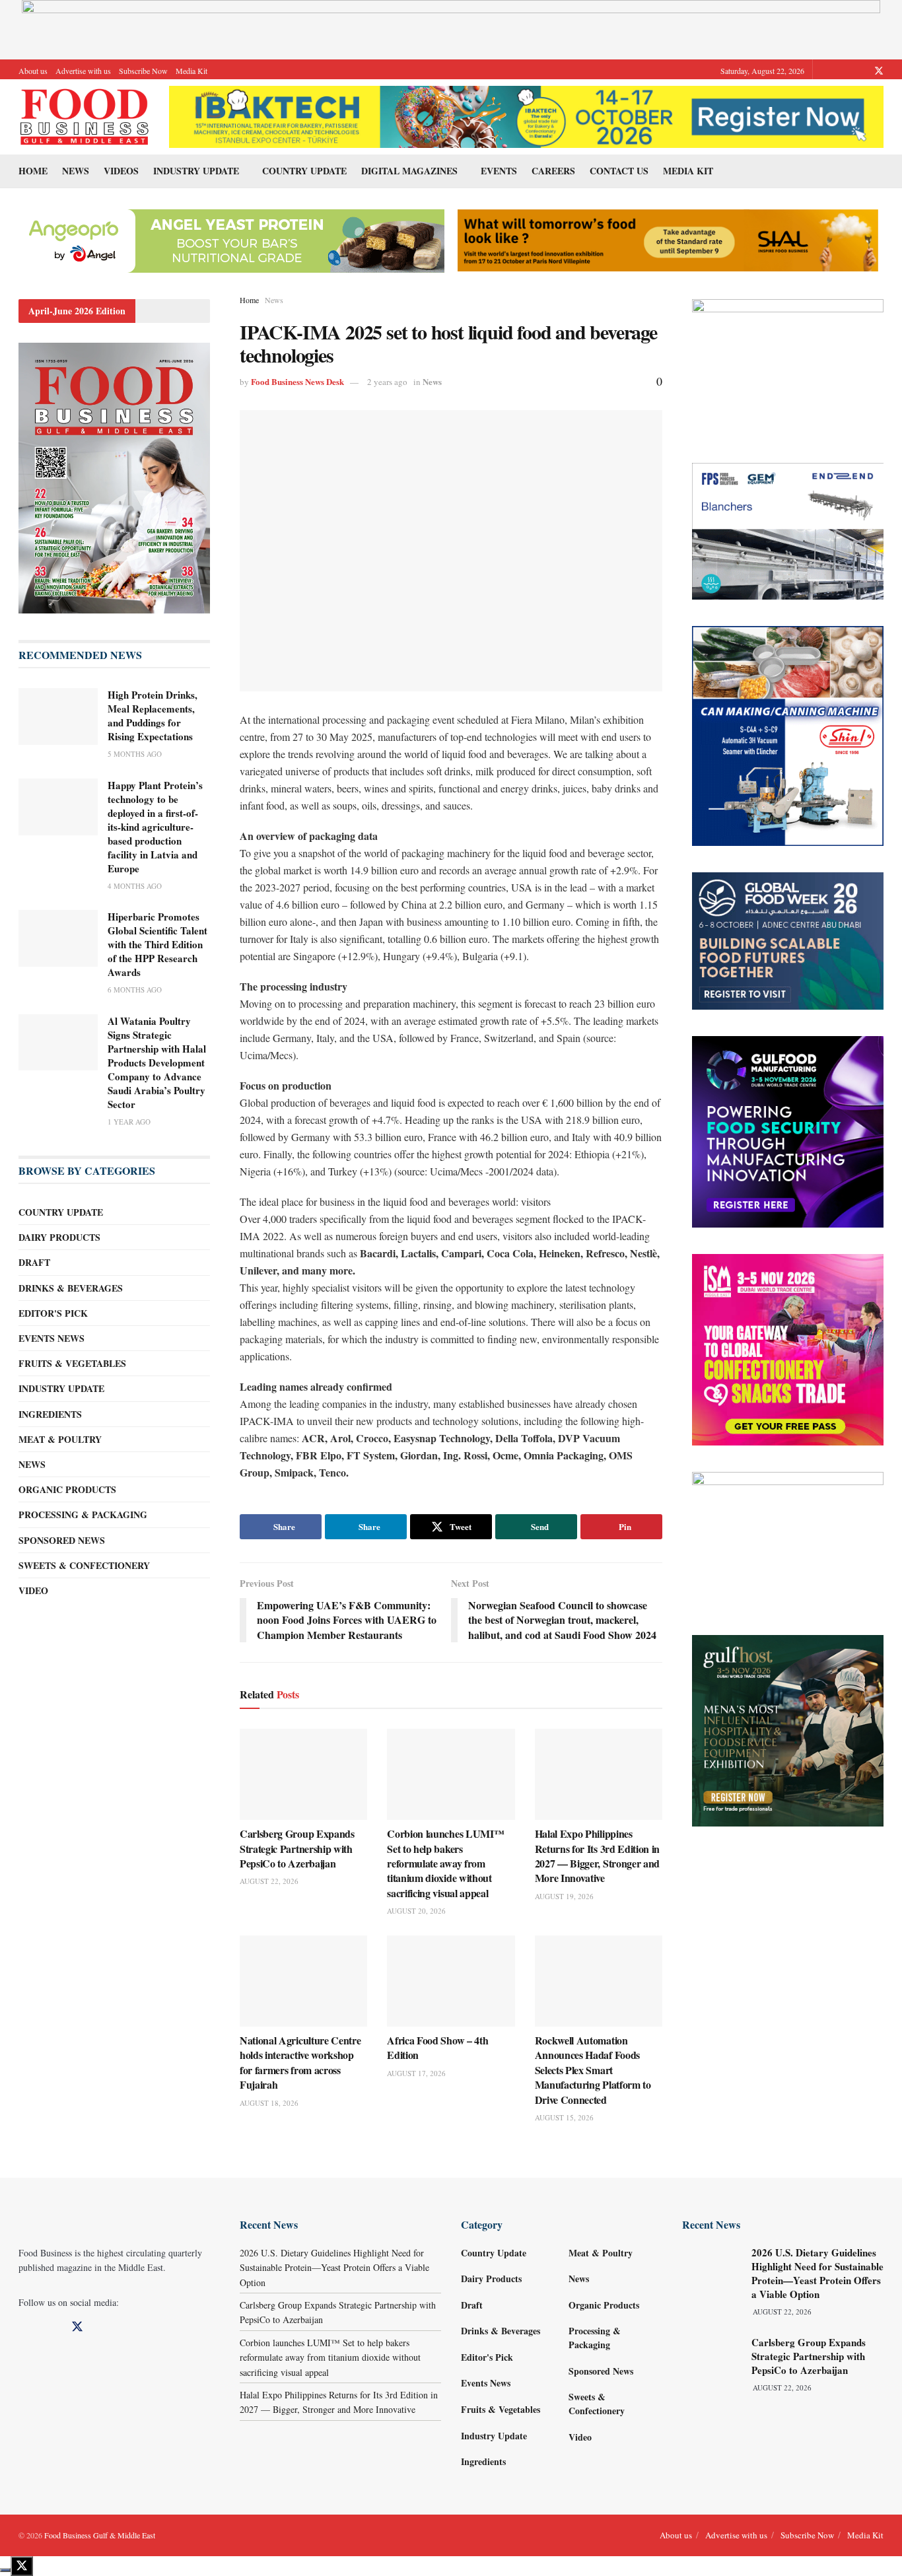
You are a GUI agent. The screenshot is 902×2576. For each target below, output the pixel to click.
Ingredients (50, 1414)
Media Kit (191, 71)
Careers (553, 171)
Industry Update (196, 171)
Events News (52, 1338)
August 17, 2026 (416, 2073)
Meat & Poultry (60, 1439)
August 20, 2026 (416, 1911)
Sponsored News (62, 1540)
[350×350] (788, 1348)
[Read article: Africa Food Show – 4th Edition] (451, 1981)
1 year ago (129, 1122)
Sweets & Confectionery (84, 1565)
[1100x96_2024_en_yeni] (526, 115)
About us (33, 71)
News (76, 171)
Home (33, 171)
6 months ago (135, 990)
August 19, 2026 (564, 1896)
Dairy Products (59, 1237)
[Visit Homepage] (85, 117)
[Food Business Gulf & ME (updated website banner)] (788, 939)
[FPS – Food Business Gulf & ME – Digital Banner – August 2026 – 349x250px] (788, 530)
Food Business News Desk (297, 381)
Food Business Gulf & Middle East (100, 2535)
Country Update (304, 171)
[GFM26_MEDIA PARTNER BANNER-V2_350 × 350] (788, 1130)
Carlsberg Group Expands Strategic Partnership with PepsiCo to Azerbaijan (297, 1848)
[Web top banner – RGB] (451, 28)
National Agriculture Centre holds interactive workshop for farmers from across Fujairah (300, 2062)
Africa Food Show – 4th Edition (437, 2047)
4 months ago (135, 886)
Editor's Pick (53, 1313)
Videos (121, 171)
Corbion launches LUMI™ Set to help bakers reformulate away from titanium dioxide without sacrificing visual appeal (445, 1863)
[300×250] (788, 1538)
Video (33, 1590)
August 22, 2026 (269, 1881)
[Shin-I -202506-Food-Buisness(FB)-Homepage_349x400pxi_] (788, 735)
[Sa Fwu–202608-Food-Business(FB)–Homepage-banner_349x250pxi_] (788, 366)
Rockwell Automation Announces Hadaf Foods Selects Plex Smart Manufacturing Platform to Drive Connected (593, 2070)
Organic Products (67, 1489)
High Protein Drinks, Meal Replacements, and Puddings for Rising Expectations (153, 715)
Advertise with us (83, 71)
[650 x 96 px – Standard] (668, 239)
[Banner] (230, 239)
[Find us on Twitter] (879, 71)
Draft (34, 1262)
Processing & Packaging (83, 1514)
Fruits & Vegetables (72, 1363)
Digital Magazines (409, 171)
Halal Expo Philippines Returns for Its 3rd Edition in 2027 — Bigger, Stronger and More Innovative (597, 1856)
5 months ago (135, 754)
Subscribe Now (143, 71)
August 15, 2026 (564, 2117)
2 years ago (387, 382)
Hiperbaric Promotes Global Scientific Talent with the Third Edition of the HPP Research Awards (157, 944)
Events (499, 171)
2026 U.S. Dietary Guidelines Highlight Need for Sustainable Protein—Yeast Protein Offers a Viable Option (334, 2268)
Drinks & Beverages (71, 1288)
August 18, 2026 (269, 2103)
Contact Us (619, 171)
